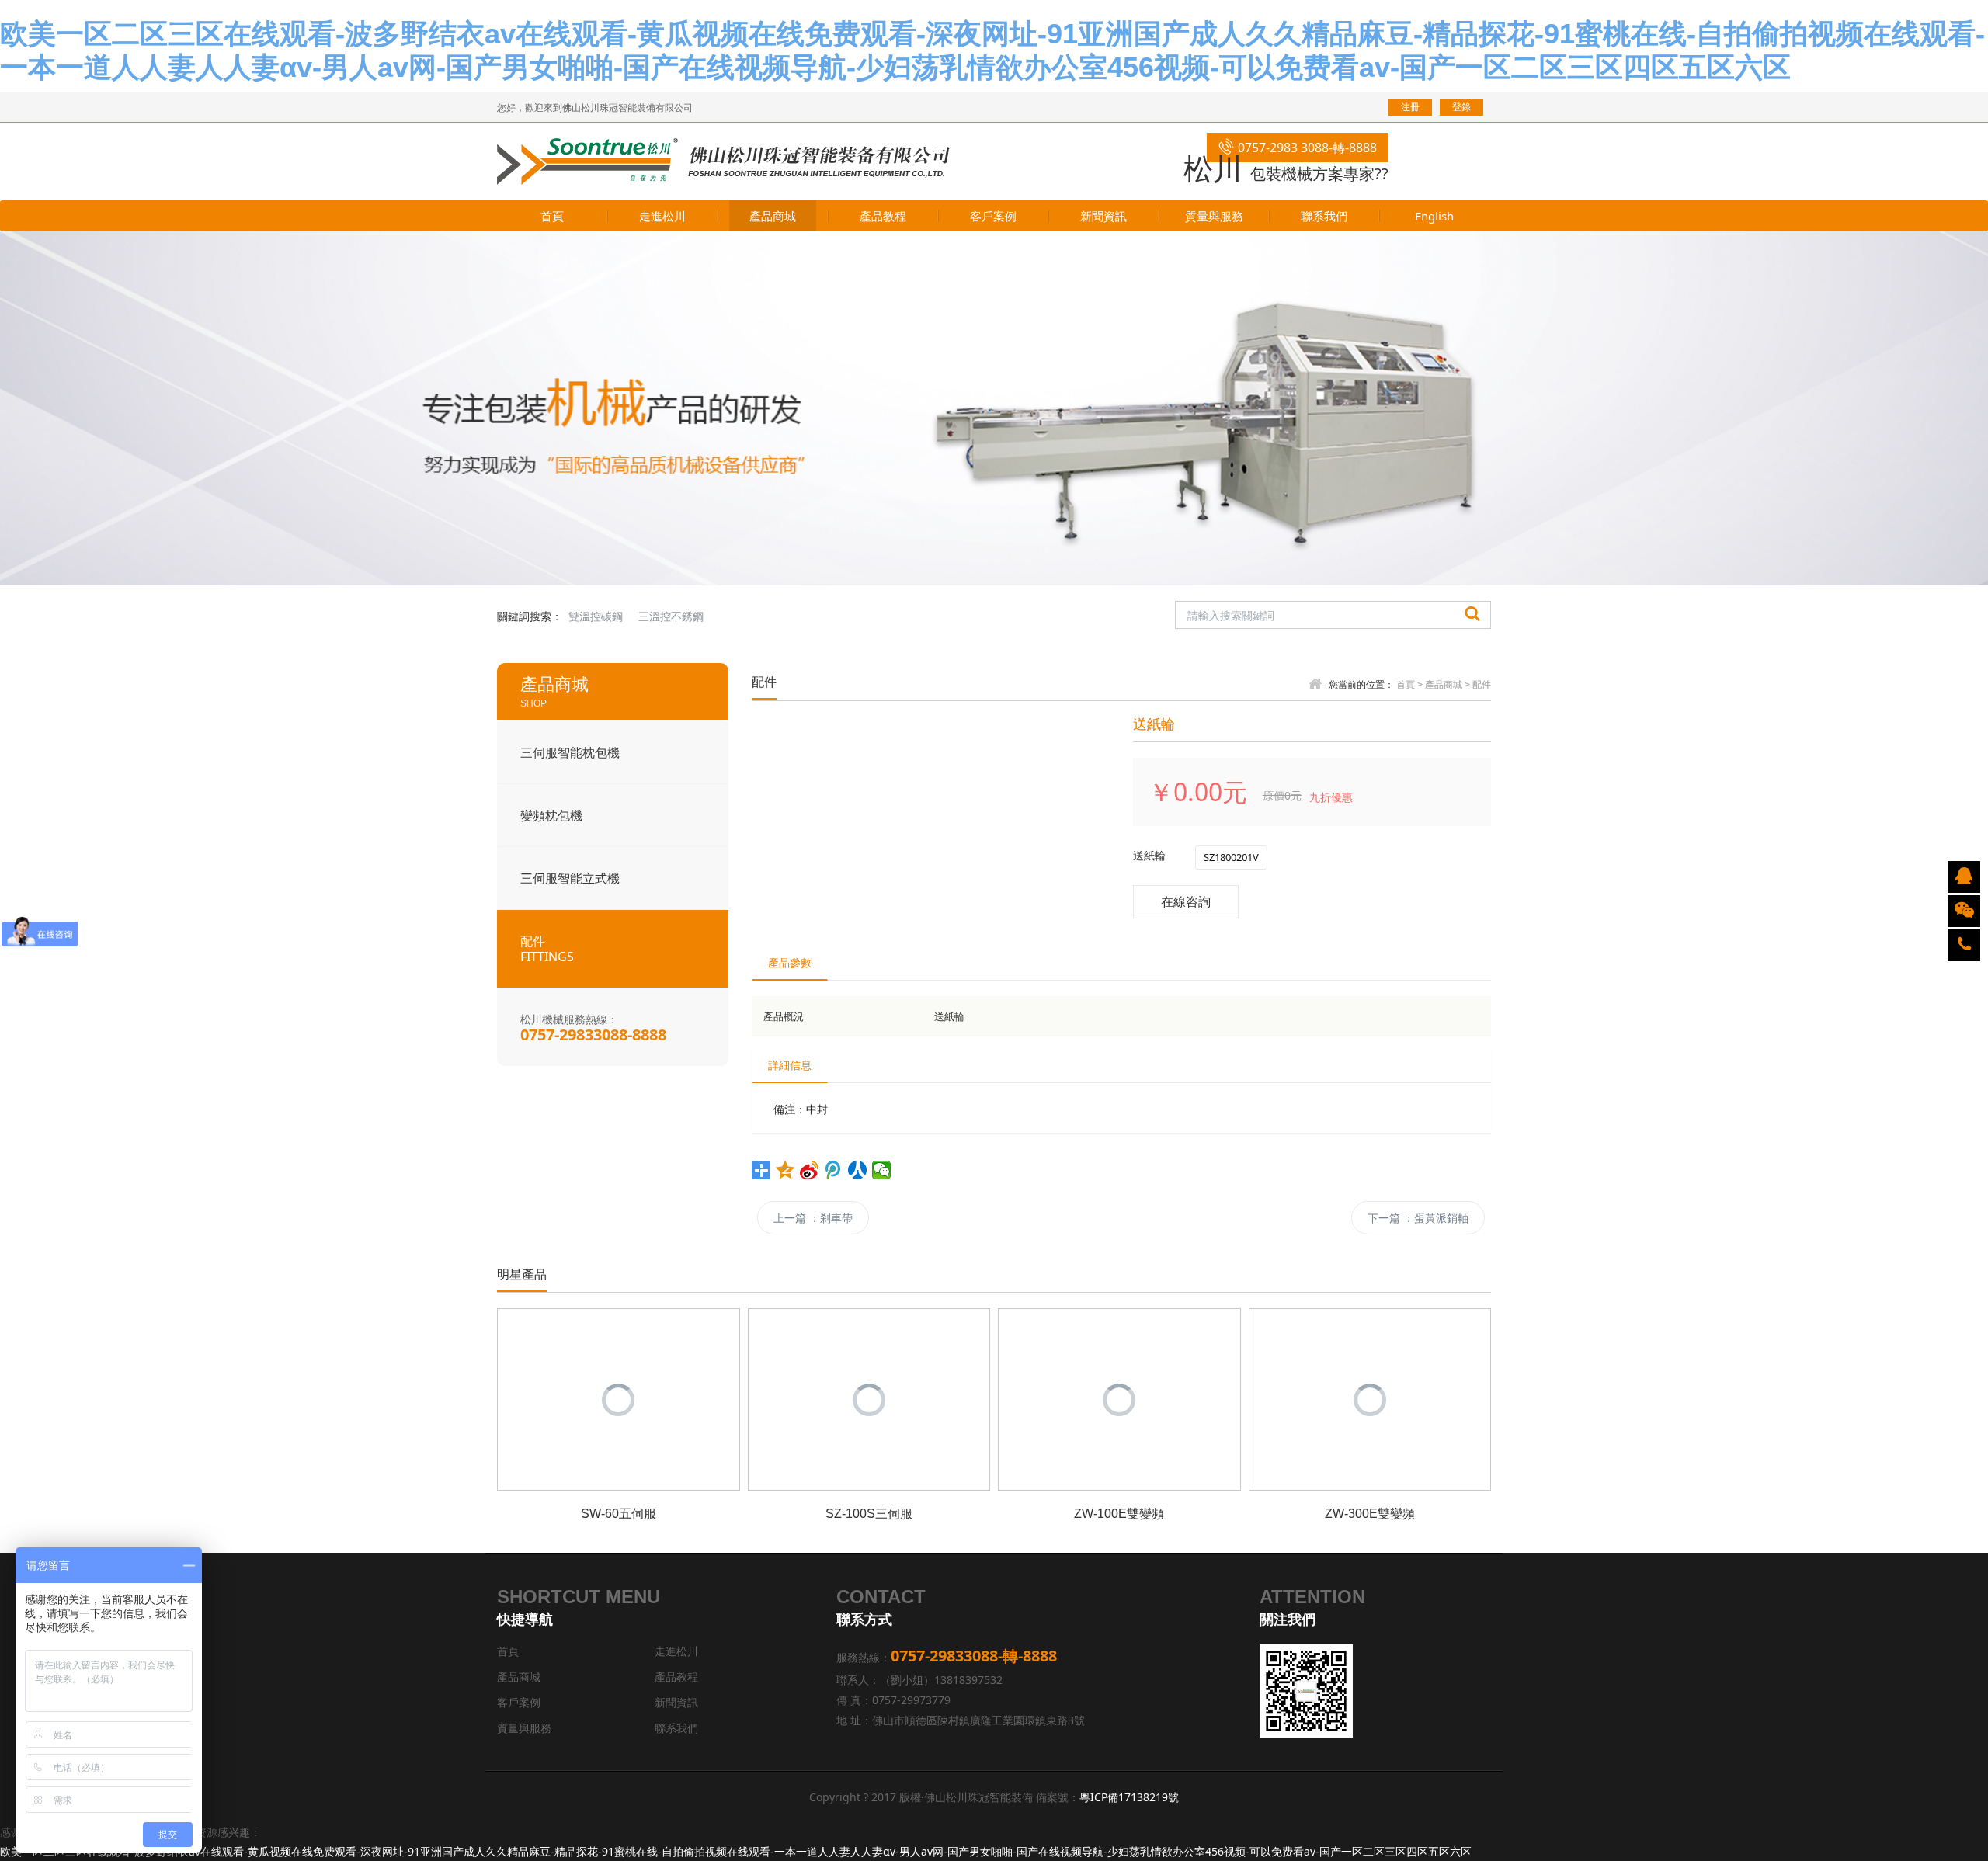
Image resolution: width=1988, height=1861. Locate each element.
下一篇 (1418, 1218)
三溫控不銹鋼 (671, 616)
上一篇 (813, 1218)
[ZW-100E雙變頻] (1119, 1398)
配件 (547, 949)
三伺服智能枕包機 (570, 752)
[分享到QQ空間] (785, 1170)
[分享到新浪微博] (810, 1170)
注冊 (1410, 107)
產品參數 (790, 962)
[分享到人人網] (858, 1170)
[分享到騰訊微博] (834, 1170)
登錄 (1461, 107)
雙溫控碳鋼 (596, 616)
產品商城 (1444, 685)
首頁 (1406, 685)
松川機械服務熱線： (593, 1028)
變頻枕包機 (551, 815)
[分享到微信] (882, 1170)
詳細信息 (790, 1065)
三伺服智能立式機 (570, 878)
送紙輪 (1149, 855)
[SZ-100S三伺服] (869, 1398)
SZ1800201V (1231, 857)
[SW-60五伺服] (619, 1398)
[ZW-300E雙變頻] (1370, 1398)
